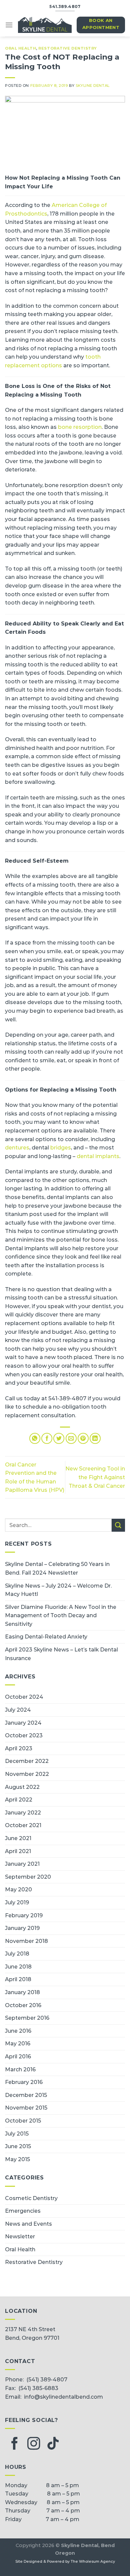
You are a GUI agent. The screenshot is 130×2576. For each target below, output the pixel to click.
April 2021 (18, 1851)
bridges (61, 1148)
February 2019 (24, 1915)
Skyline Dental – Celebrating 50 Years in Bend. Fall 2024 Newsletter (57, 1568)
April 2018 (18, 1979)
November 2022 (27, 1774)
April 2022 (19, 1800)
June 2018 (18, 1967)
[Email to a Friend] (71, 1438)
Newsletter (20, 2236)
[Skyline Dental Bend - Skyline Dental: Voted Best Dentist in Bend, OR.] (45, 25)
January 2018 (22, 1992)
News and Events (28, 2224)
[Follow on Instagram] (34, 2444)
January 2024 (23, 1723)
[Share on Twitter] (59, 1438)
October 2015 (23, 2121)
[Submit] (118, 1525)
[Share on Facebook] (47, 1438)
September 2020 (28, 1877)
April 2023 (19, 1748)
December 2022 (27, 1761)
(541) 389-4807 (47, 2380)
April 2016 (18, 2057)
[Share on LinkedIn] (95, 1438)
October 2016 (23, 2005)
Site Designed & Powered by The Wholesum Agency (65, 2562)
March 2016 (20, 2069)
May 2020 (18, 1889)
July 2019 (17, 1902)
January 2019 (22, 1928)
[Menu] (9, 25)
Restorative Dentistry (68, 48)
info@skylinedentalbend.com (63, 2397)
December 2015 (26, 2095)
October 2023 (24, 1735)
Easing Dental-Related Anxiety (46, 1637)
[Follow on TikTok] (53, 2444)
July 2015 (17, 2134)
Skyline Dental (93, 86)
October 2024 (24, 1697)
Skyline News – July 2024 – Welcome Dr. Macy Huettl (58, 1590)
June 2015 (18, 2146)
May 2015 (17, 2159)
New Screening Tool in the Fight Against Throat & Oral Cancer (95, 1477)
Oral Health (20, 48)
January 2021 (22, 1864)
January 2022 (23, 1813)
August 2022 (22, 1787)
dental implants (98, 1156)
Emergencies (23, 2211)
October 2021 (23, 1825)
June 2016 (18, 2031)
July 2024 (18, 1710)
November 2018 (26, 1941)
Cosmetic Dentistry (31, 2198)
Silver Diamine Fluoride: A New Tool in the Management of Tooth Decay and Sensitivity (61, 1616)
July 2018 (17, 1954)
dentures (17, 1148)
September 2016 (27, 2018)
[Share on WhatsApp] (35, 1438)
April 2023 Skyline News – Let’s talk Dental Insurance (61, 1654)
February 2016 (24, 2082)
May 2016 (18, 2044)
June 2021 (18, 1838)
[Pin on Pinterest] (83, 1438)
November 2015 (26, 2108)
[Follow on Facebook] (15, 2444)
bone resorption (80, 427)
